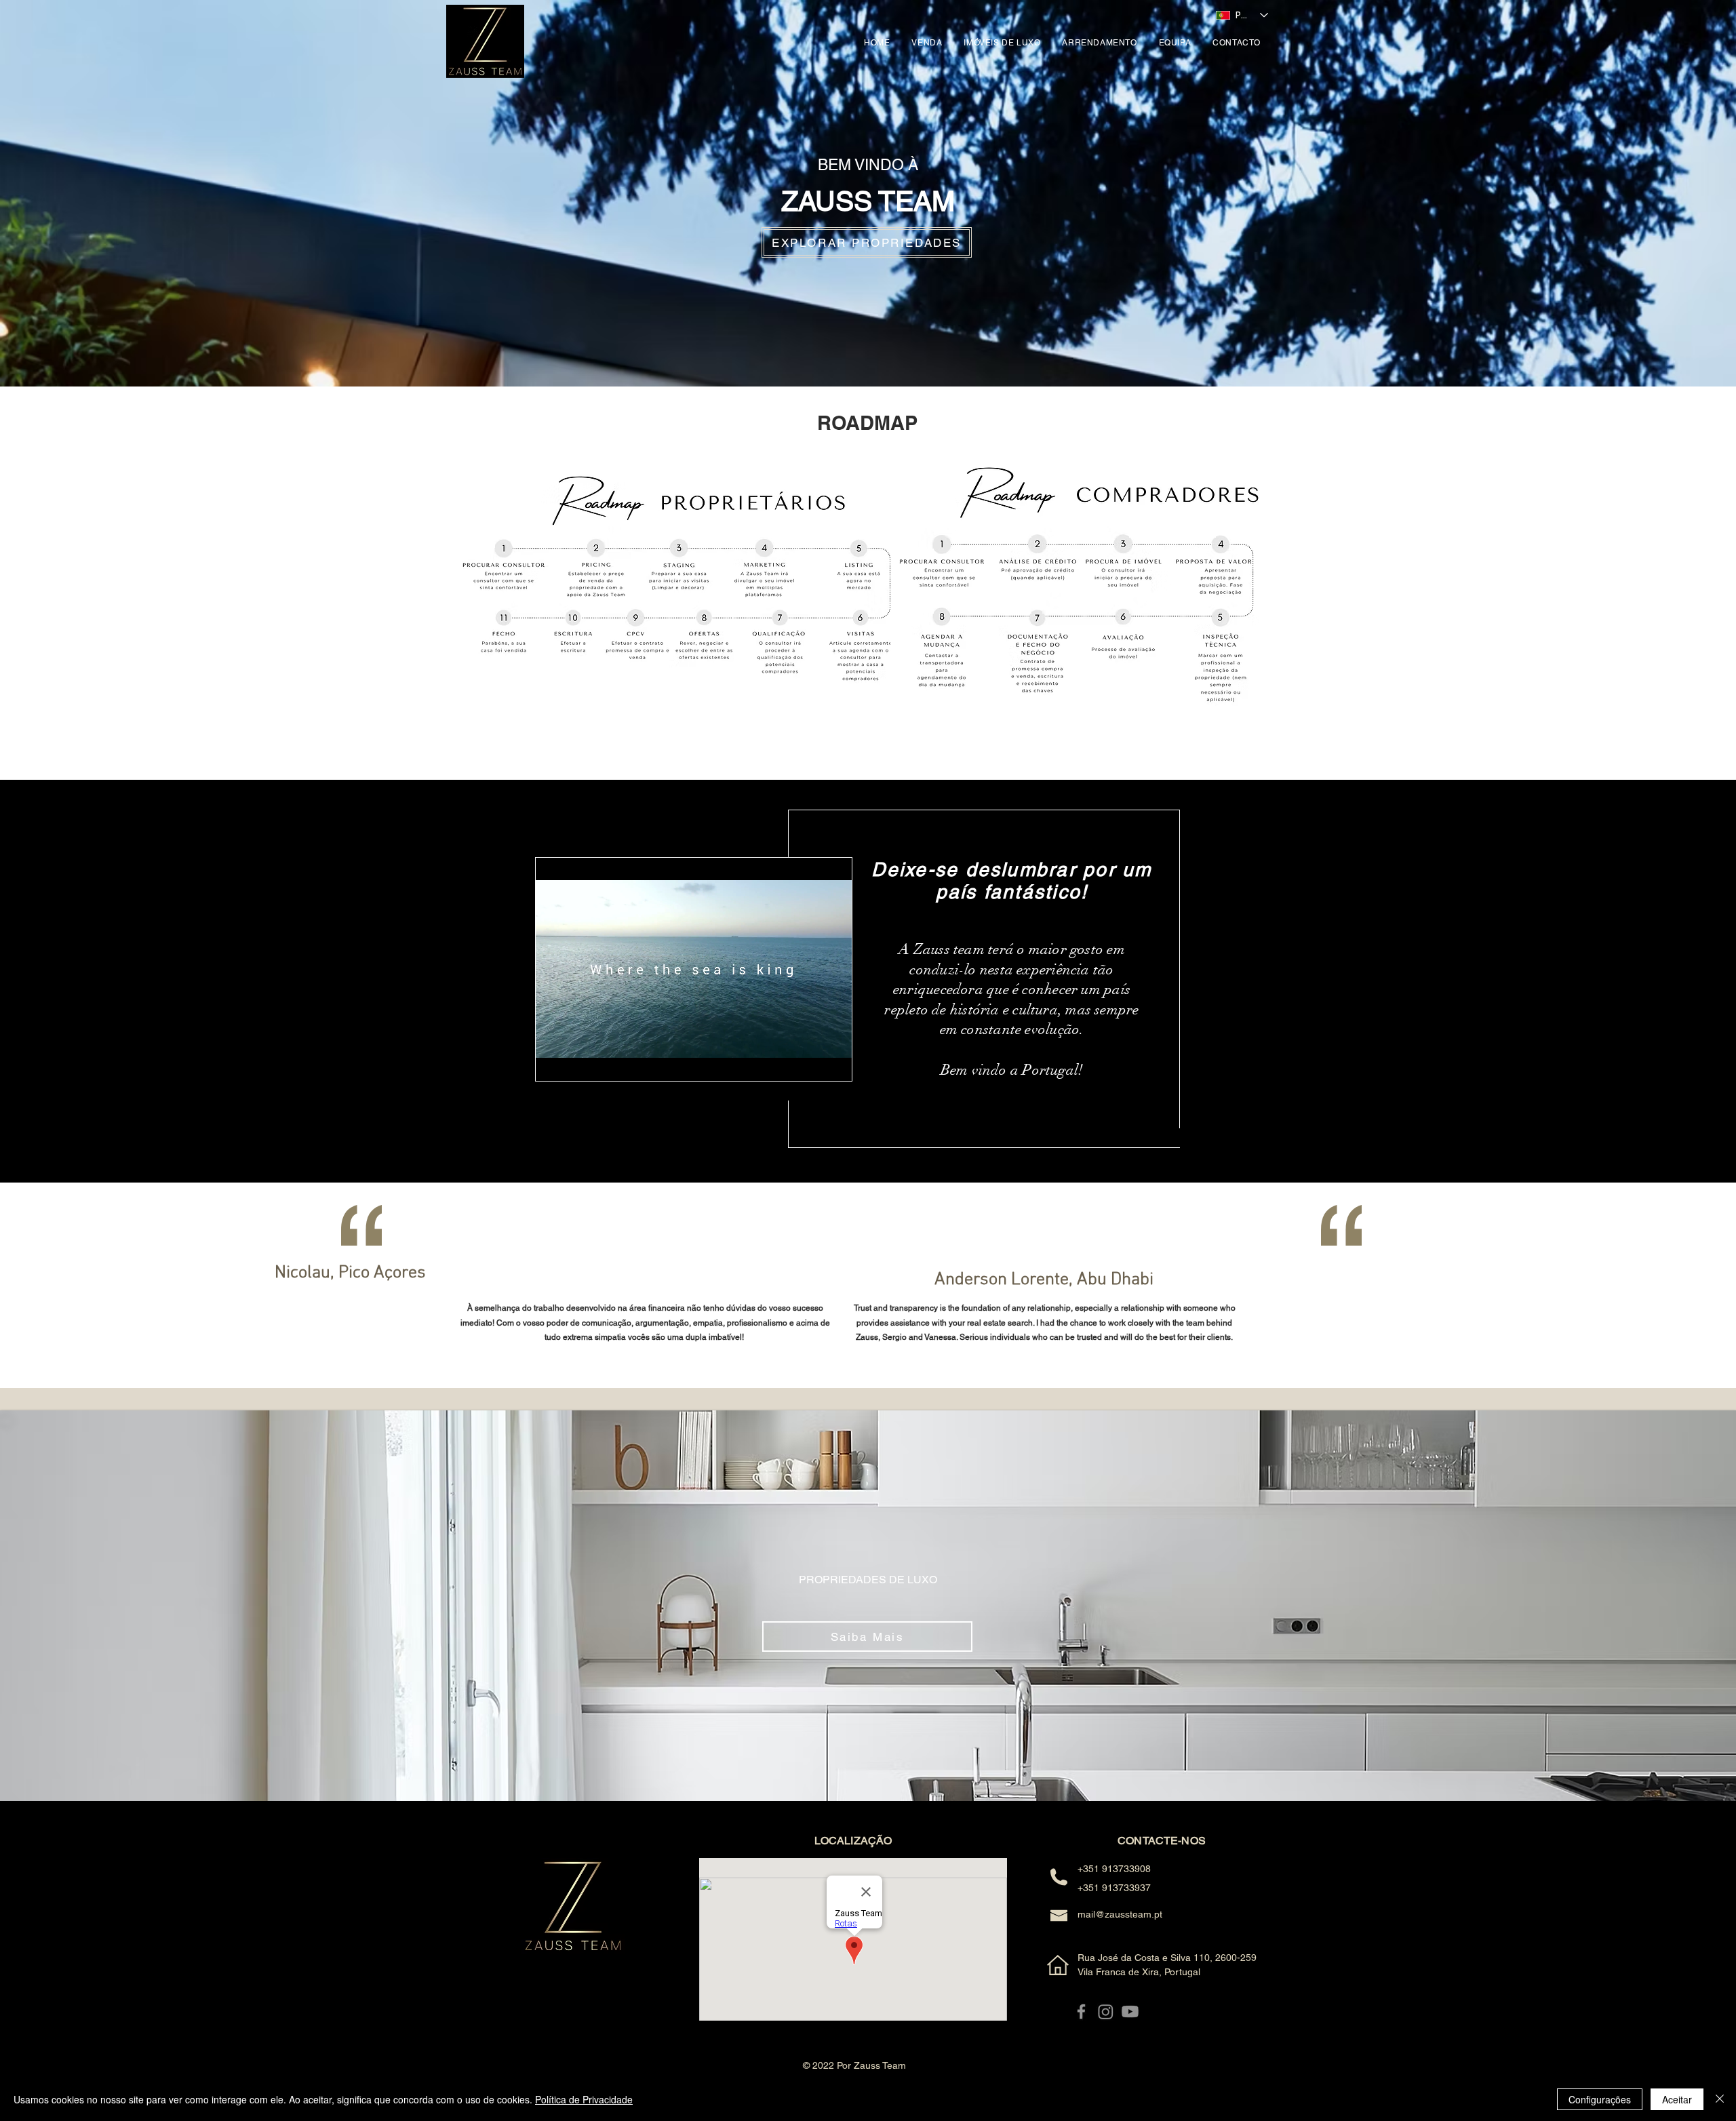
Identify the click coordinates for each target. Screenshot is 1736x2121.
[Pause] (553, 1063)
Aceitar (1677, 2099)
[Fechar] (1720, 2099)
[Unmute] (576, 1063)
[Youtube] (1130, 2011)
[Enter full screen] (833, 1063)
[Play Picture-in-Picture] (810, 1063)
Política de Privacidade (584, 2099)
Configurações (1600, 2099)
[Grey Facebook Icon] (1081, 2011)
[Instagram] (1106, 2011)
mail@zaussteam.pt (1120, 1914)
